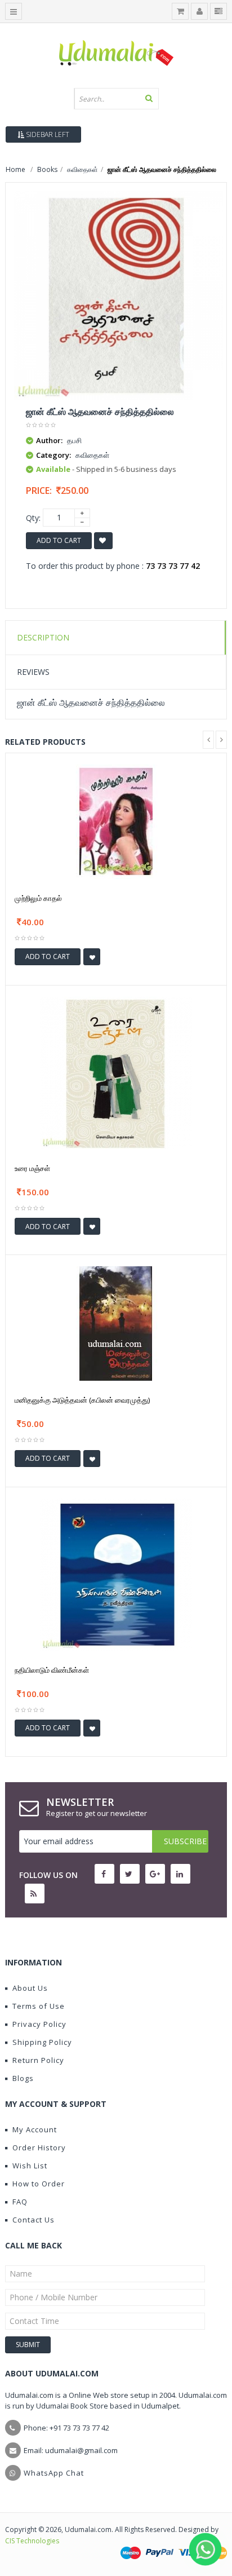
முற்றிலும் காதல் (38, 898)
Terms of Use (39, 2006)
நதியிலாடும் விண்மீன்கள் (52, 1670)
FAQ (20, 2202)
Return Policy (38, 2060)
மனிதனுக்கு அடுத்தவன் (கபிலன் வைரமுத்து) (82, 1400)
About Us (30, 1988)
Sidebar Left (47, 134)
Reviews (33, 672)
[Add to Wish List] (92, 957)
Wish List (30, 2166)
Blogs (23, 2078)
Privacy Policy (39, 2024)
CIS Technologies (32, 2541)
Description (43, 637)
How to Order (39, 2184)
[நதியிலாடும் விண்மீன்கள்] (116, 1573)
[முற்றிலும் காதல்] (116, 821)
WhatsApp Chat (54, 2473)
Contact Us (34, 2220)
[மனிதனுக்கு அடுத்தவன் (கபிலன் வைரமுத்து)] (116, 1322)
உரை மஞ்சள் (32, 1168)
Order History (39, 2148)
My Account (35, 2129)
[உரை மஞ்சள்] (116, 1072)
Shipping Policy (42, 2042)
